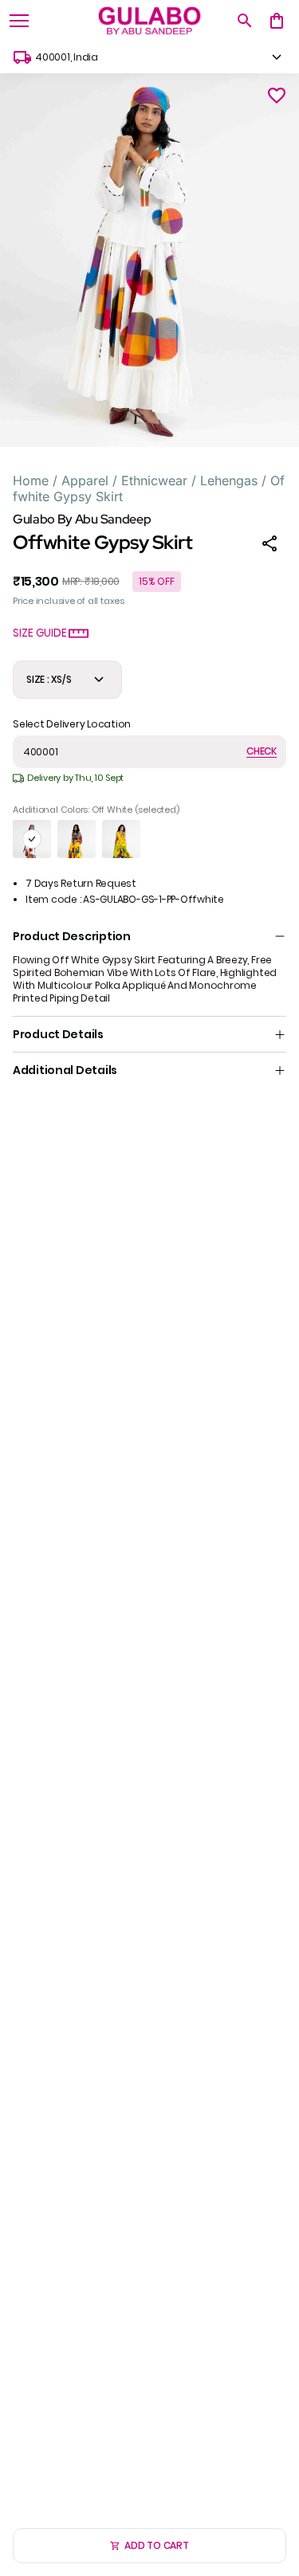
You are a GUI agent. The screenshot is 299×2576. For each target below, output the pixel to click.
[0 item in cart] (277, 21)
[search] (245, 21)
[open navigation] (19, 21)
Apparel (85, 480)
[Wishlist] (277, 96)
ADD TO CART (156, 2545)
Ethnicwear (154, 480)
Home (31, 480)
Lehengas (229, 480)
